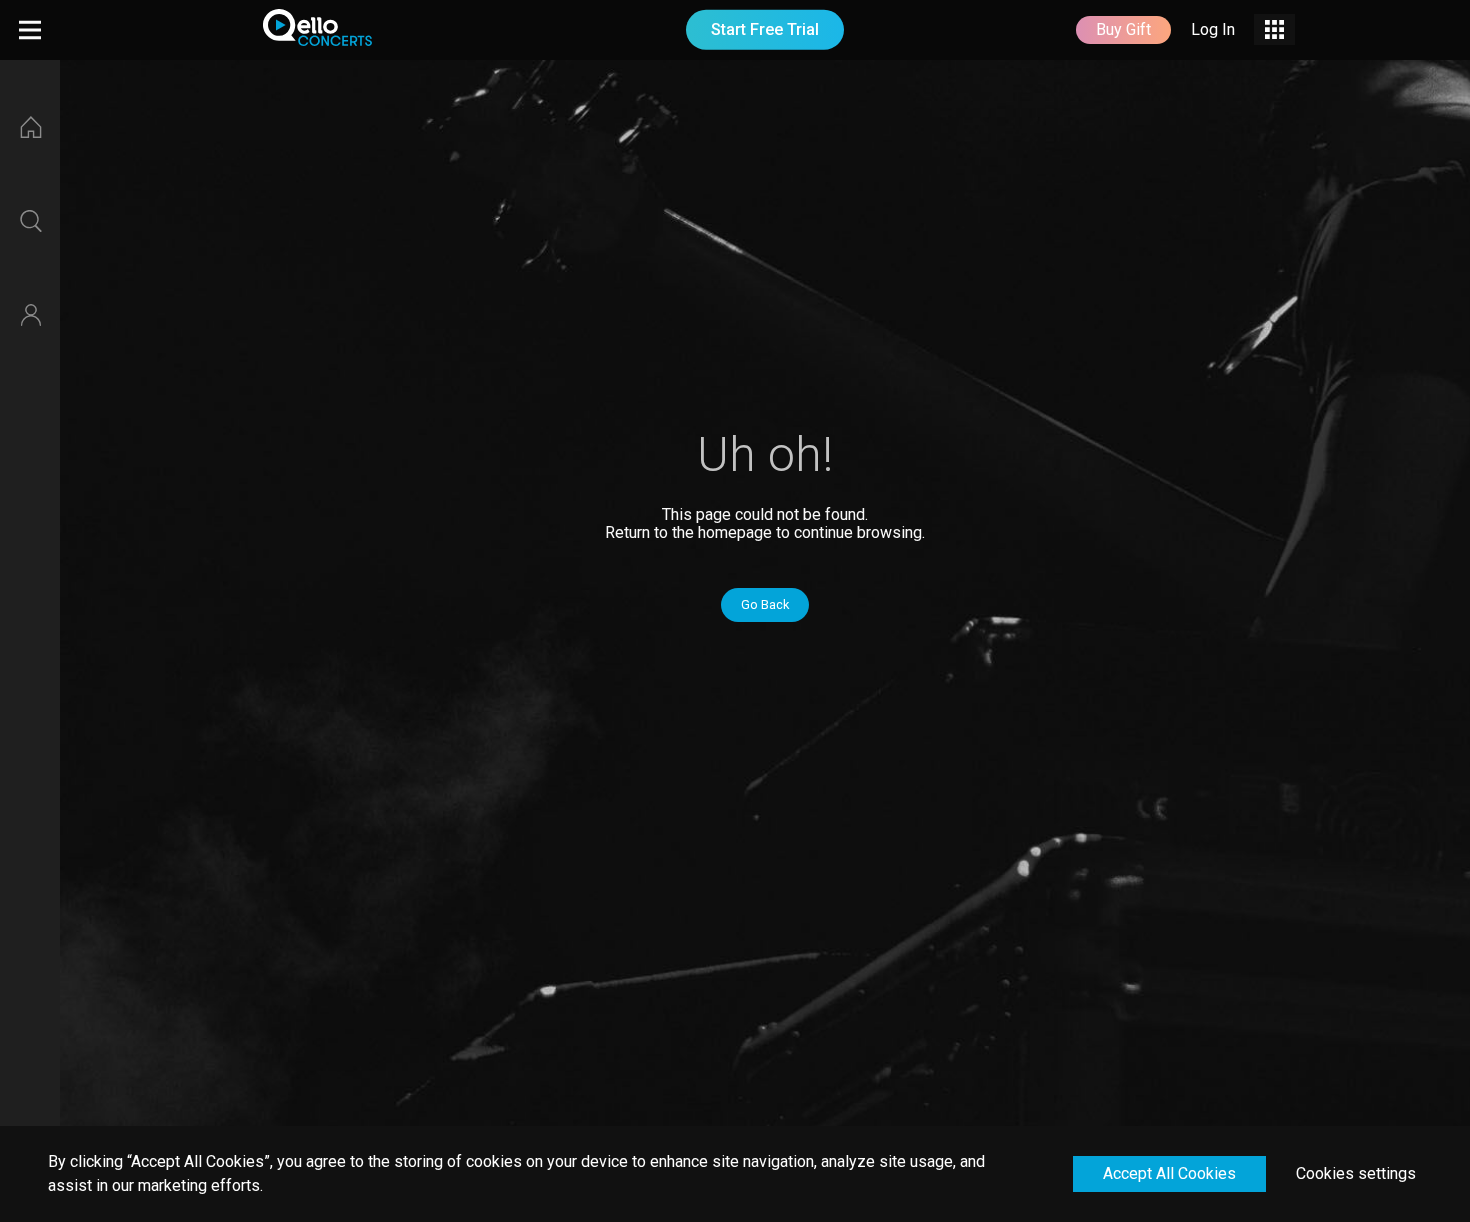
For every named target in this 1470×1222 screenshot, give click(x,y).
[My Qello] (30, 315)
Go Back (765, 604)
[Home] (30, 127)
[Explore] (30, 221)
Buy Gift (1123, 29)
